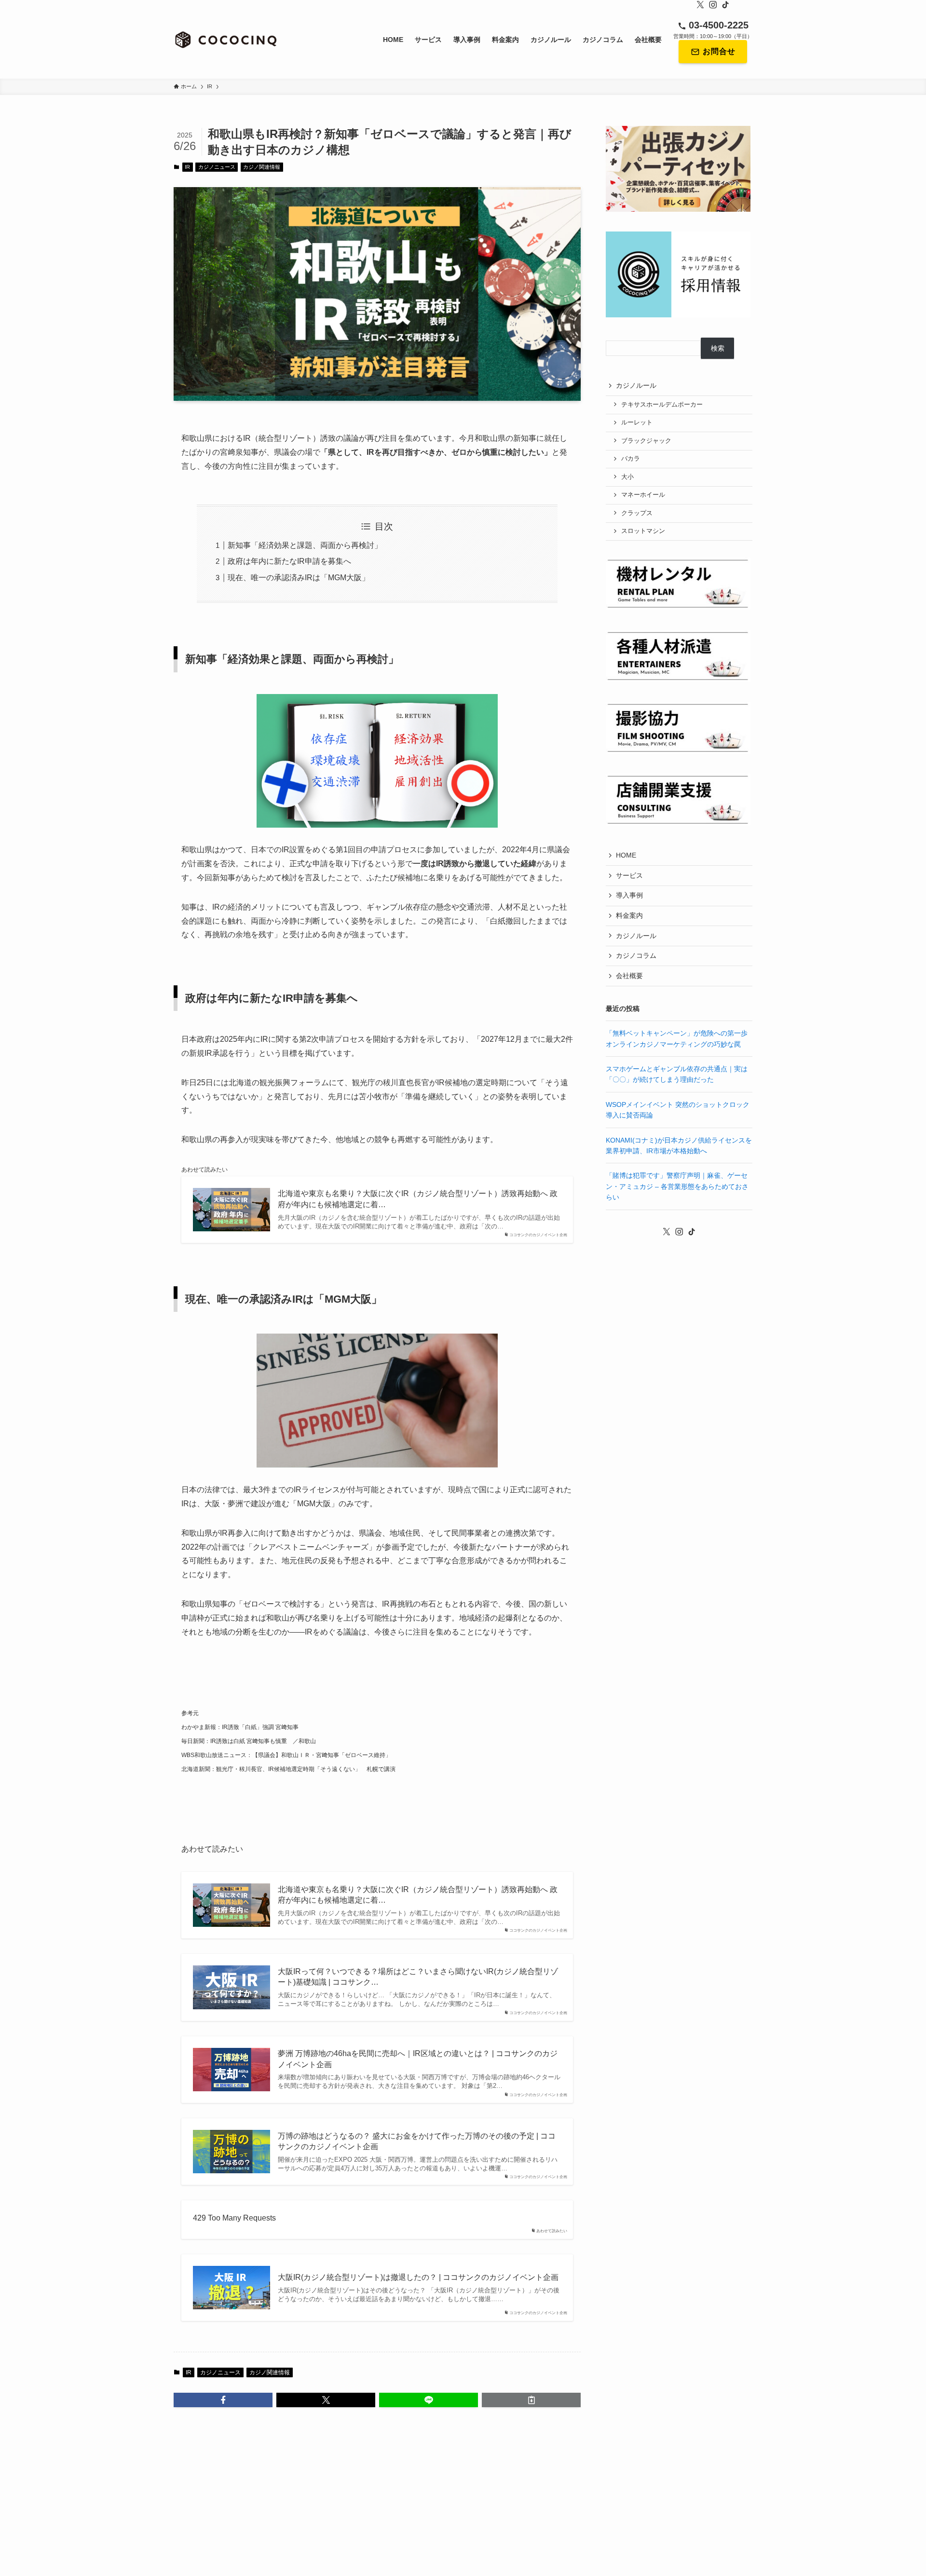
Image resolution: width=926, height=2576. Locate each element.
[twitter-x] (700, 5)
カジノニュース (217, 167)
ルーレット (637, 423)
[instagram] (713, 5)
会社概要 (629, 976)
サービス (629, 875)
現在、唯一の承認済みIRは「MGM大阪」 (299, 578)
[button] (223, 2400)
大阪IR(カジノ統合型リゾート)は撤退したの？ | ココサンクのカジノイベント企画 (418, 2277)
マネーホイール (643, 495)
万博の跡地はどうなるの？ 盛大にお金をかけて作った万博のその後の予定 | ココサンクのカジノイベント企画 (417, 2141)
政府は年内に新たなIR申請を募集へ (289, 561)
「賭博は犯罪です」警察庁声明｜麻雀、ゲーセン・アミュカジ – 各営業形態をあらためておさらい (677, 1186)
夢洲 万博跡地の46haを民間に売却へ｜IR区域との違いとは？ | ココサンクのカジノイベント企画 (418, 2059)
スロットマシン (643, 531)
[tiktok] (725, 5)
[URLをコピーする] (531, 2400)
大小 (627, 477)
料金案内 (629, 915)
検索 (718, 348)
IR (187, 167)
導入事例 (629, 895)
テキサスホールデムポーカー (662, 405)
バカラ (631, 459)
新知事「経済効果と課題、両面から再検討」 (305, 545)
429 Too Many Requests (234, 2218)
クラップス (637, 513)
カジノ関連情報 (262, 167)
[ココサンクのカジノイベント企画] (226, 40)
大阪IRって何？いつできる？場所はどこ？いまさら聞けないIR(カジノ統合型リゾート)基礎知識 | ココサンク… (418, 1977)
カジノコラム (636, 955)
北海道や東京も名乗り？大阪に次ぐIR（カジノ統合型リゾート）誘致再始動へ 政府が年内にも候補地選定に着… (418, 1199)
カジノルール (636, 385)
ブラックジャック (646, 441)
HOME (626, 855)
